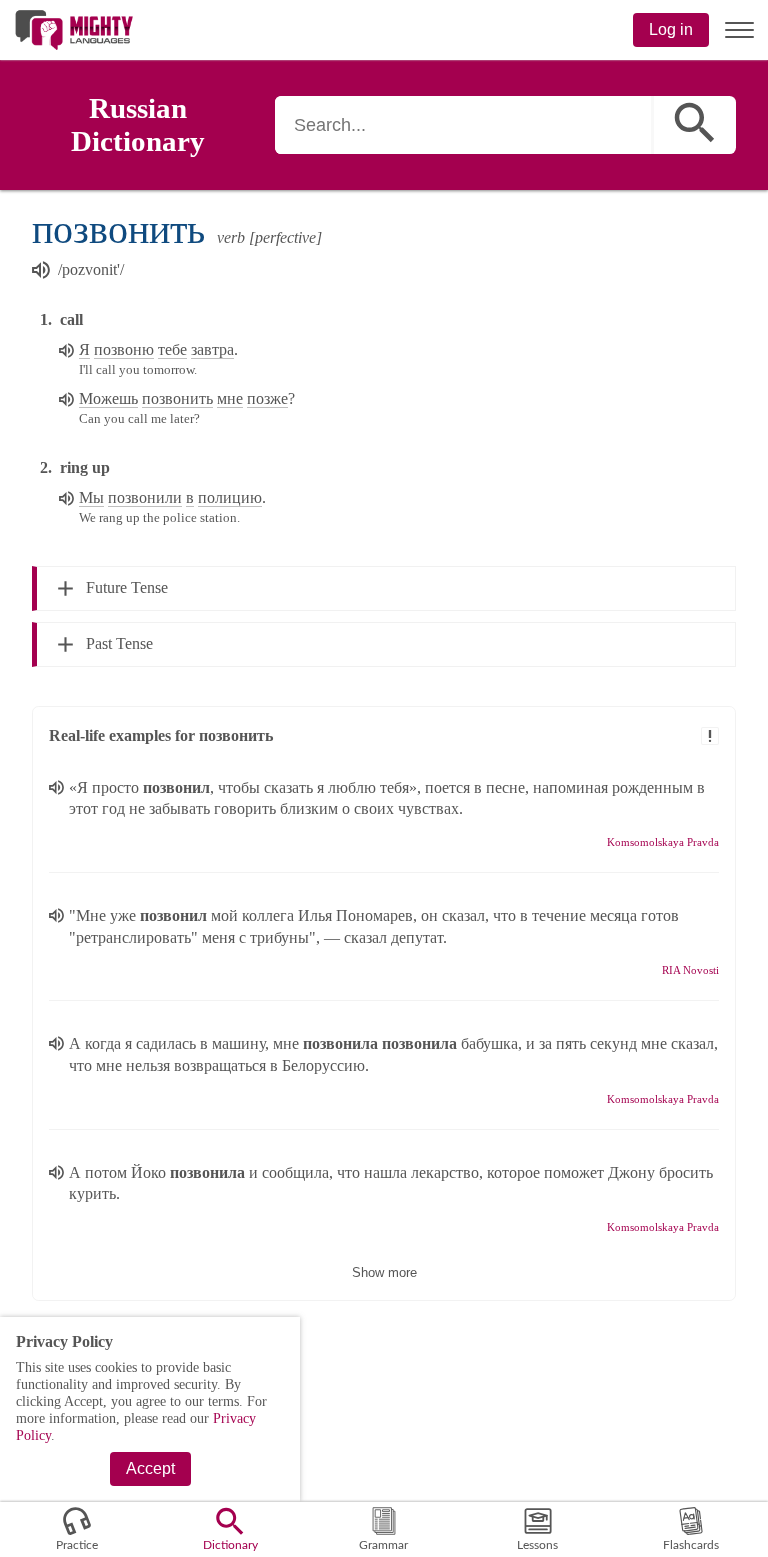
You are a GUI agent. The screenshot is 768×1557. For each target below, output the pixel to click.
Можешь (108, 398)
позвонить (177, 398)
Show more (384, 1272)
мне (230, 398)
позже (267, 398)
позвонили (145, 497)
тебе (172, 349)
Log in (671, 29)
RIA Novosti (690, 970)
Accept (150, 1468)
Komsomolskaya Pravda (663, 842)
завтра (212, 349)
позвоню (124, 349)
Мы (91, 497)
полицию (230, 497)
